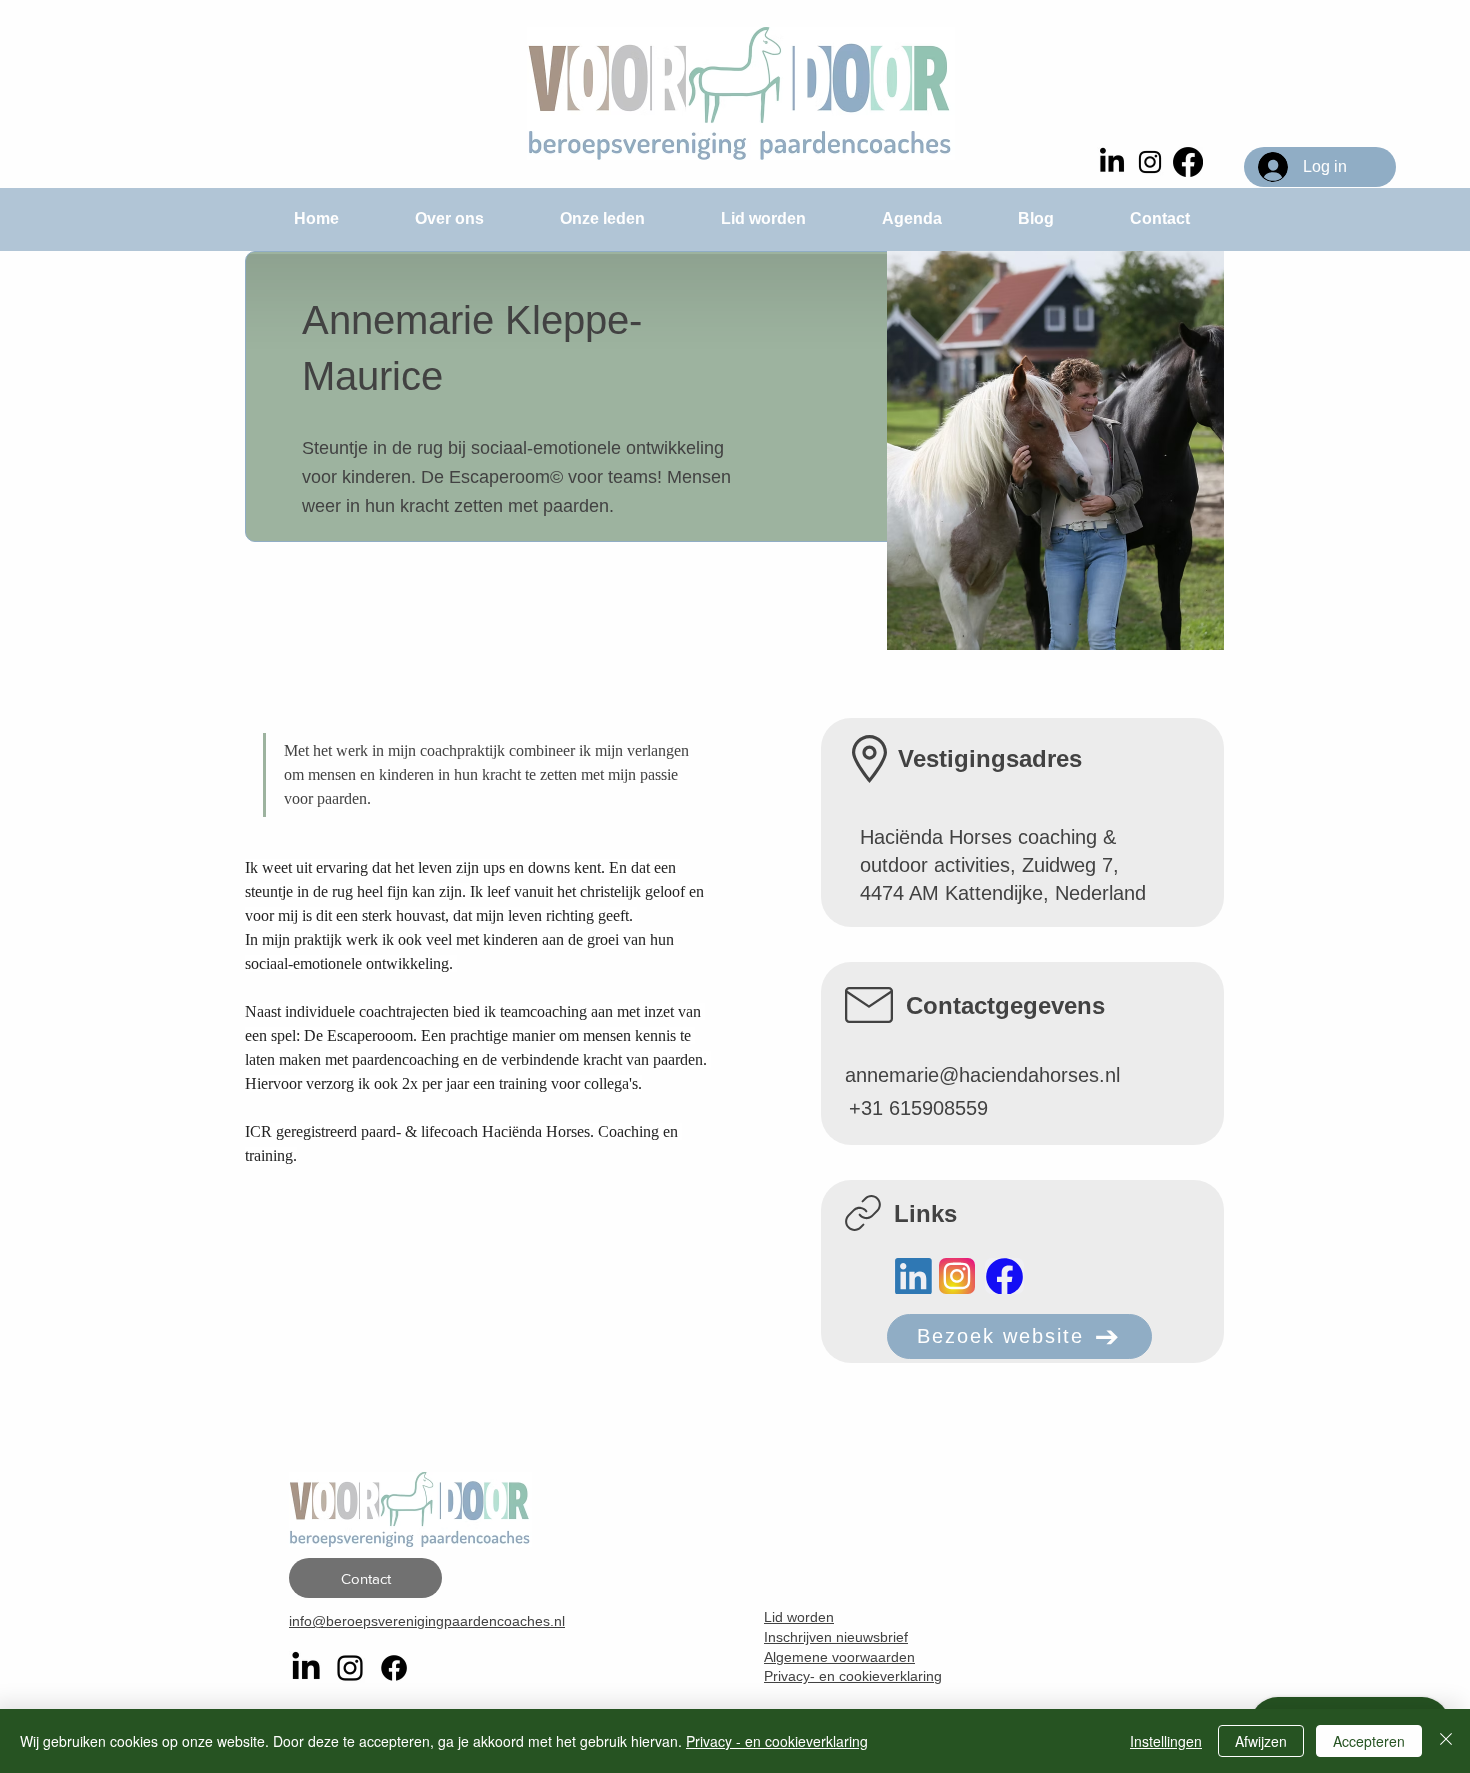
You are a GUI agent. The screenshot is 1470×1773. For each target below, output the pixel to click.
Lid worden (799, 1617)
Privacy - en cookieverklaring (777, 1741)
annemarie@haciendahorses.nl (982, 1075)
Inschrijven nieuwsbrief (836, 1637)
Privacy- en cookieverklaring (853, 1676)
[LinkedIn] (1112, 162)
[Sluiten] (1446, 1741)
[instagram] (1150, 162)
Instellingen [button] (1166, 1741)
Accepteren (1369, 1741)
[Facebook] (1188, 162)
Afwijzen (1261, 1741)
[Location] (913, 1276)
